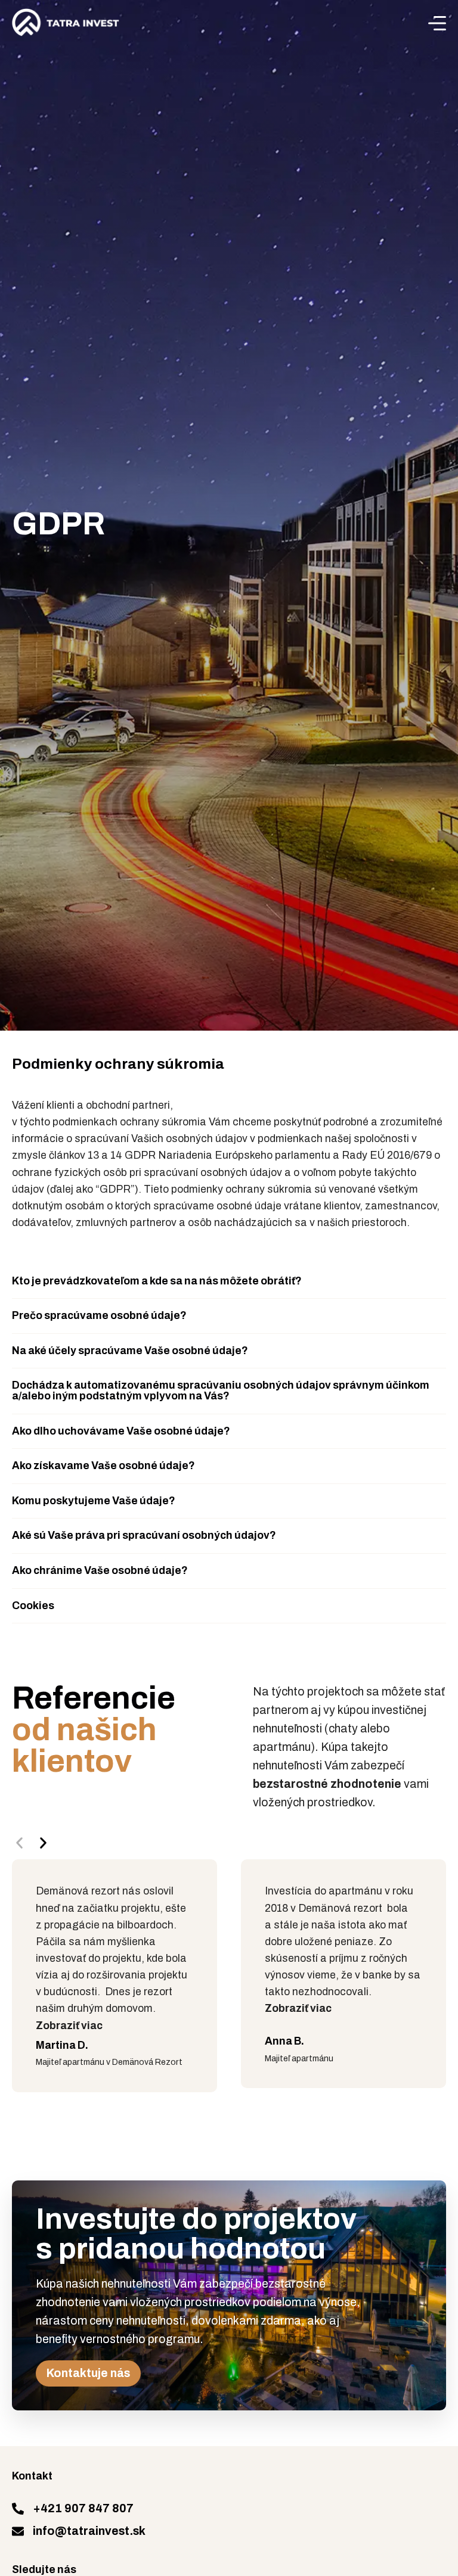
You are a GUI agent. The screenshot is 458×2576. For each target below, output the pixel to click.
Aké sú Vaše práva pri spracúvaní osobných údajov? (144, 1536)
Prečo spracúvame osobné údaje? (99, 1316)
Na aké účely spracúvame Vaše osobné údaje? (130, 1351)
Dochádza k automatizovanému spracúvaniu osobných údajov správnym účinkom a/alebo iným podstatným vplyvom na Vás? (221, 1391)
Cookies (33, 1606)
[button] (229, 1282)
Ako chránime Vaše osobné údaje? (100, 1571)
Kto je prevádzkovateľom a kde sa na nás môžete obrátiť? (157, 1281)
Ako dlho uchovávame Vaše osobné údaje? (121, 1431)
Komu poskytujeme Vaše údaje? (94, 1501)
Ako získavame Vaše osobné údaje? (103, 1466)
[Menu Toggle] (437, 23)
